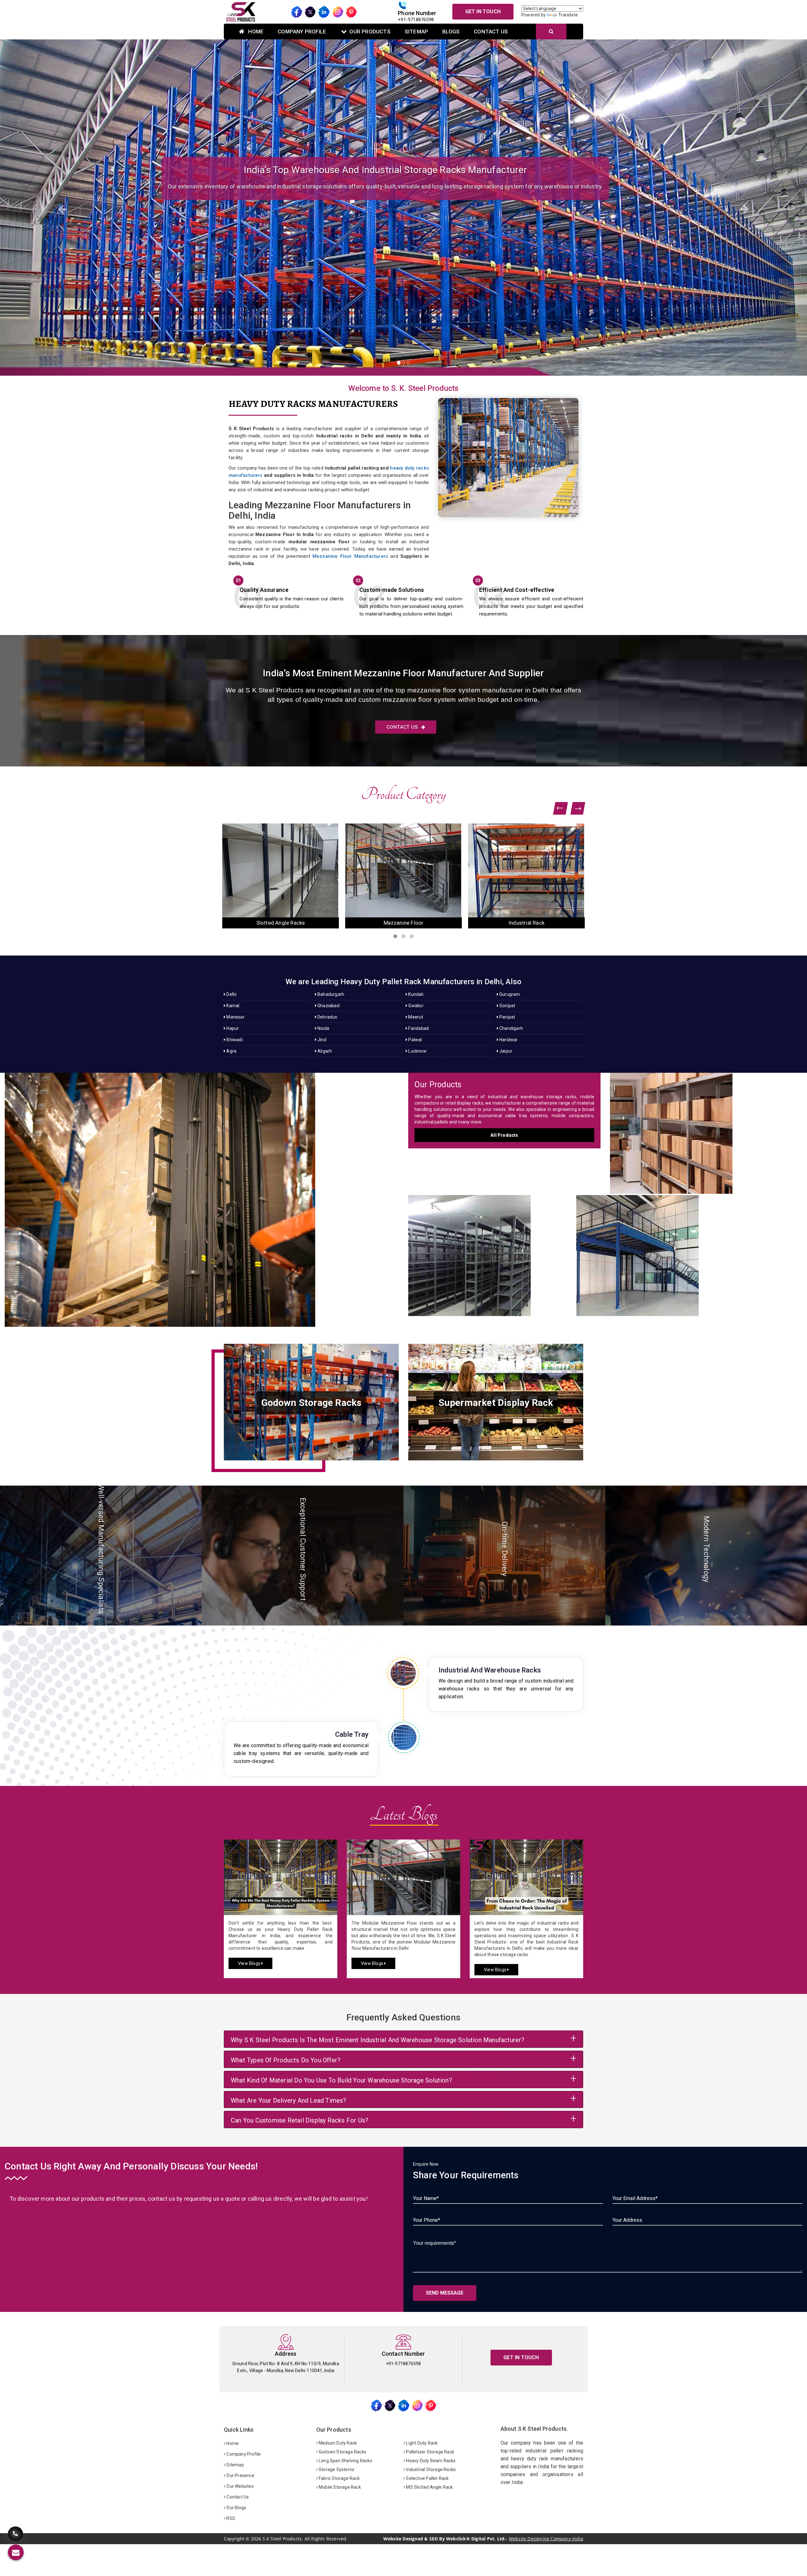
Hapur (232, 1028)
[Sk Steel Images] (311, 1402)
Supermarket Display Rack (527, 923)
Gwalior (415, 1006)
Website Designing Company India (546, 2539)
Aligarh (324, 1051)
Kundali (415, 994)
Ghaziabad (328, 1006)
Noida (323, 1028)
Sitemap (416, 32)
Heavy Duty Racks (202, 1193)
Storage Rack (706, 1127)
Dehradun (327, 1017)
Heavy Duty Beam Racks (430, 2461)
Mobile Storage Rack (339, 2487)
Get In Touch (483, 12)
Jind (321, 1040)
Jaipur (505, 1051)
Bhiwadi (234, 1040)
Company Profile (302, 32)
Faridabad (418, 1028)
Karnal (232, 1006)
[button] (61, 208)
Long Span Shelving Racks (345, 2461)
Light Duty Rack (421, 2443)
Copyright (234, 2539)
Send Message (445, 2293)
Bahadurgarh (330, 994)
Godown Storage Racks (342, 2452)
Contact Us (491, 32)
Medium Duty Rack (337, 2443)
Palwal (415, 1040)
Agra (231, 1051)
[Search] (551, 32)
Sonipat (507, 1006)
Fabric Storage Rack (339, 2478)
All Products (504, 1135)
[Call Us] (15, 2535)
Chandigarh (511, 1028)
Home (255, 32)
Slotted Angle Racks (488, 1249)
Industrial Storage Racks (430, 2469)
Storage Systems (336, 2469)
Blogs (451, 32)
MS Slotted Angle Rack (429, 2487)
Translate (568, 15)
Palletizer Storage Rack (430, 2452)
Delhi (231, 994)
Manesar (235, 1017)
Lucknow (417, 1051)
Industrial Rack (281, 923)
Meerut (415, 1017)
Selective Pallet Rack (427, 2478)
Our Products (370, 32)
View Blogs (250, 1963)
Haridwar (508, 1040)
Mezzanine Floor (689, 1249)
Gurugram (509, 994)
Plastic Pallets (404, 923)
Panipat (507, 1017)
